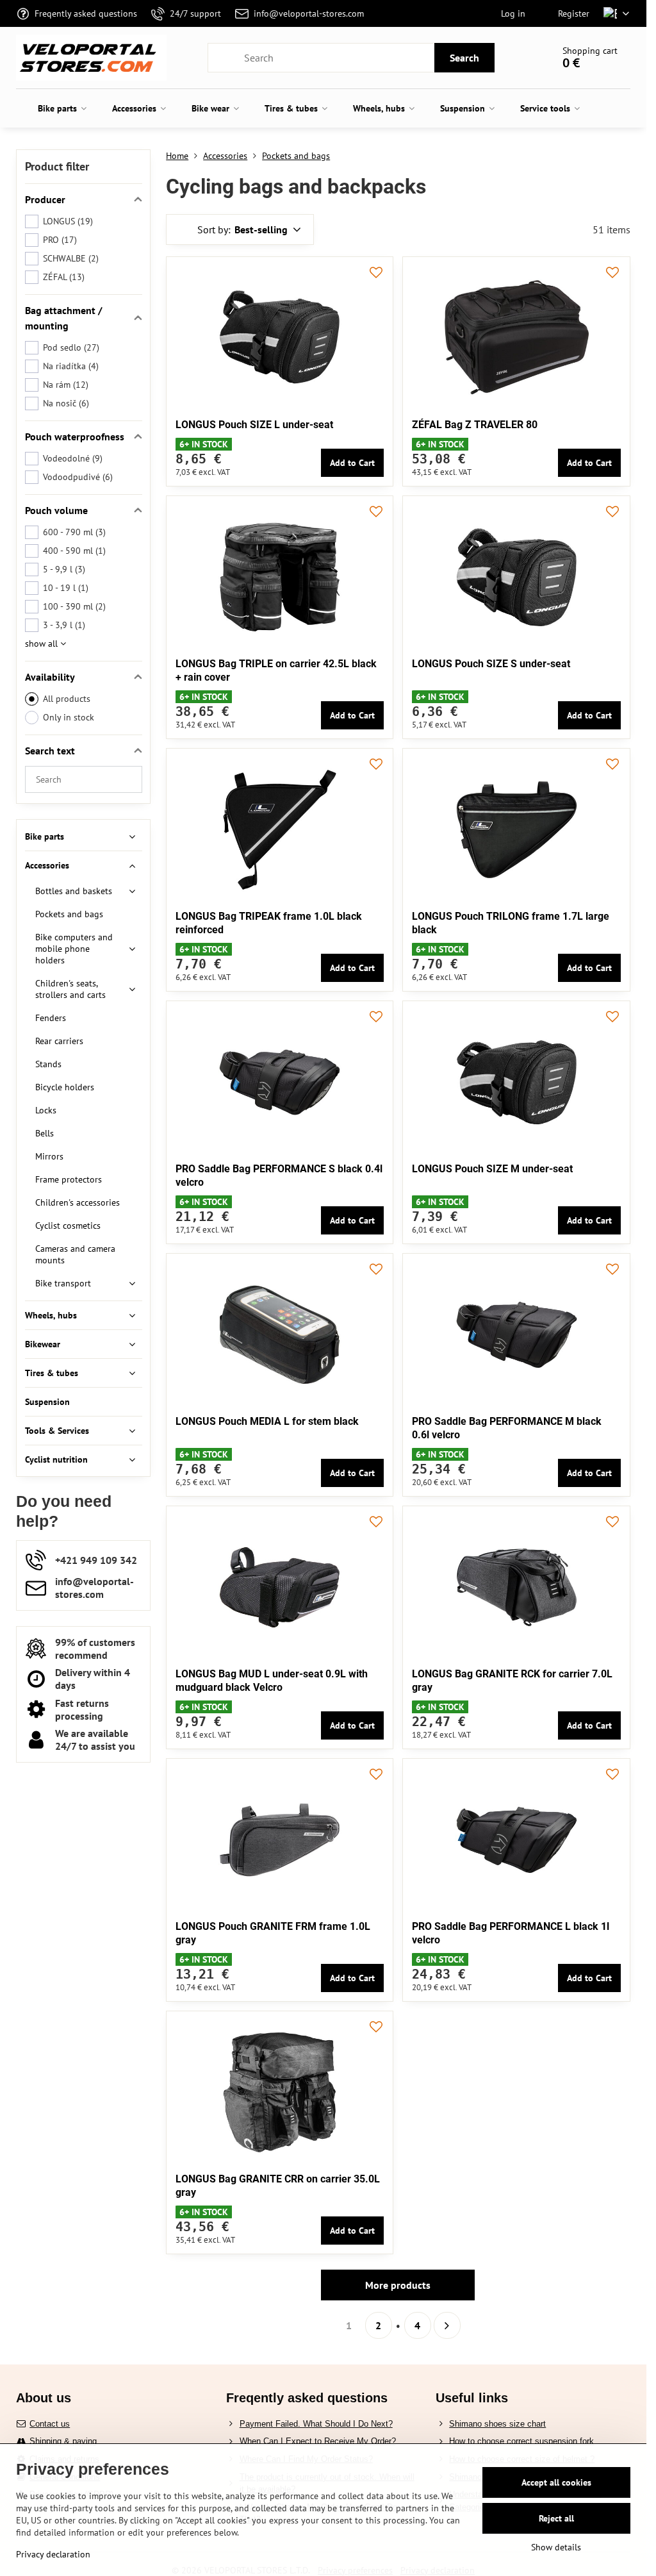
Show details (556, 2547)
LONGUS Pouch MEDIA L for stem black (267, 1421)
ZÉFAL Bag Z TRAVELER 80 (475, 425)
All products (67, 699)
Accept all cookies (556, 2482)
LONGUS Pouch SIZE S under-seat (491, 664)
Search (464, 58)
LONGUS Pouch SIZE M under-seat (492, 1169)
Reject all (556, 2518)
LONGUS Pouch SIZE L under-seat (254, 425)
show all (43, 644)
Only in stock (69, 717)
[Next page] (447, 2325)
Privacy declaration (53, 2554)
